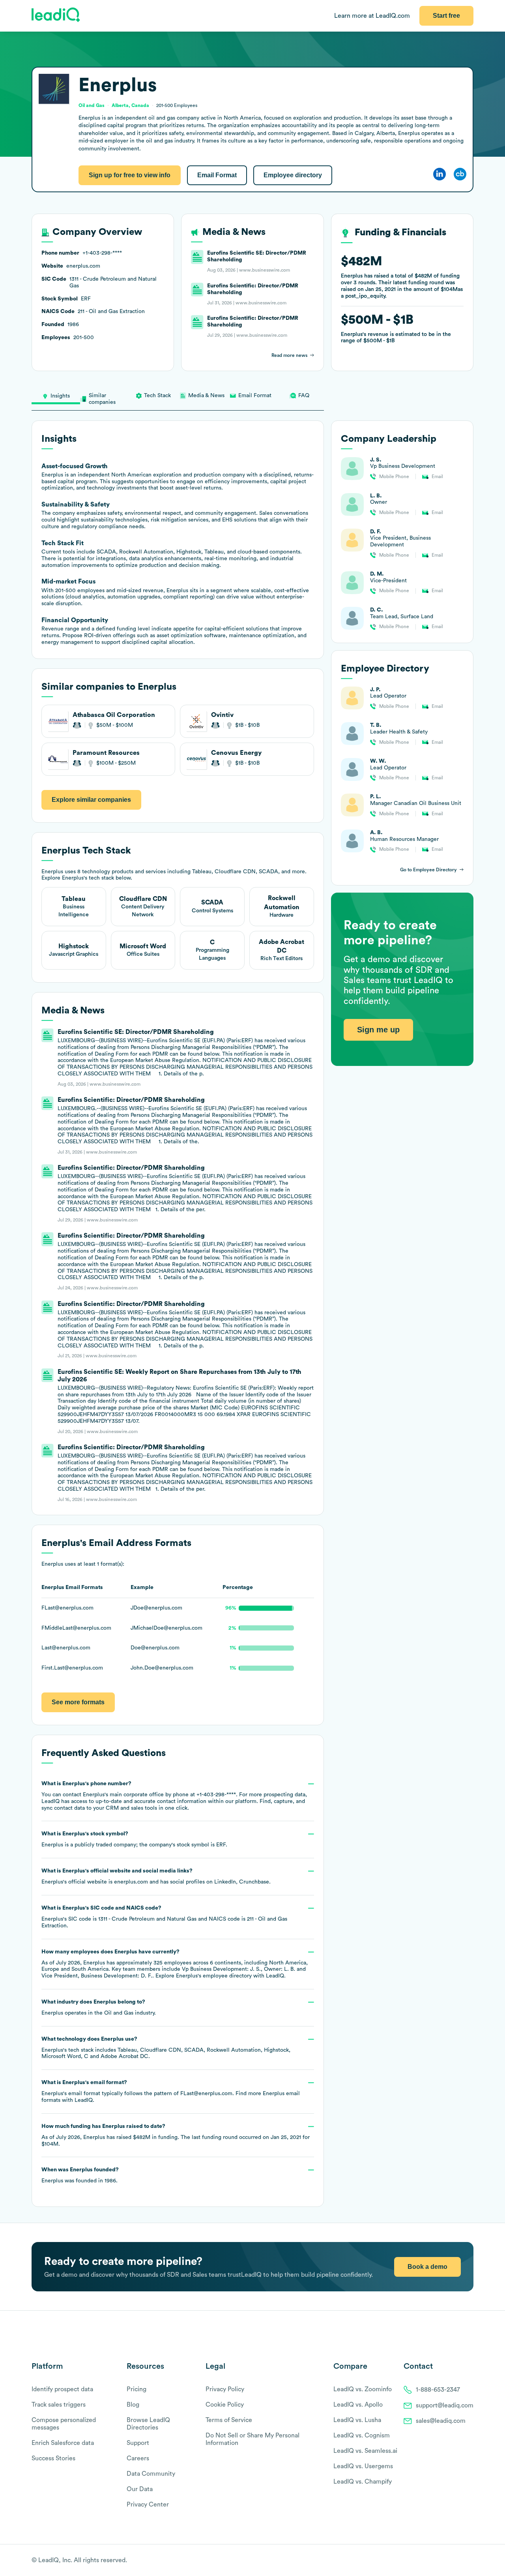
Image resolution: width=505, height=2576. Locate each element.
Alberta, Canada (130, 105)
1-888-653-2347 (438, 2390)
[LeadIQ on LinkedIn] (463, 2561)
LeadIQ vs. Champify (363, 2482)
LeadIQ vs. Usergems (363, 2466)
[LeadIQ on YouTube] (470, 2561)
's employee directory (214, 1976)
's (164, 1917)
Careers (138, 2458)
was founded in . (80, 2175)
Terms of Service (229, 2420)
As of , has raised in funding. (176, 2135)
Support (138, 2443)
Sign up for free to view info (130, 175)
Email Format (217, 175)
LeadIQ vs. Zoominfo (363, 2389)
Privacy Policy (225, 2389)
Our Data (140, 2489)
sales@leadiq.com (441, 2421)
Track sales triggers (59, 2405)
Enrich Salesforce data (63, 2443)
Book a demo (427, 2267)
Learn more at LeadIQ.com (372, 16)
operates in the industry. (99, 2008)
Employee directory (293, 175)
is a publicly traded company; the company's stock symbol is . (134, 1839)
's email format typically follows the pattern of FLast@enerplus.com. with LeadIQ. (171, 2091)
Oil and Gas (119, 2013)
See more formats (78, 1702)
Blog (133, 2405)
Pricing (137, 2389)
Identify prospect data (62, 2389)
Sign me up (378, 1030)
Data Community (151, 2474)
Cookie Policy (225, 2405)
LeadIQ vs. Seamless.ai (365, 2451)
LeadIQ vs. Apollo (358, 2405)
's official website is (156, 1876)
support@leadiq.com (445, 2405)
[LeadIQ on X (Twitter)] (456, 2561)
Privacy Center (148, 2505)
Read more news (289, 355)
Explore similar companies (91, 800)
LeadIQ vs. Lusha (357, 2420)
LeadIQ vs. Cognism (362, 2435)
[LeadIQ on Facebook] (451, 2561)
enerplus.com (131, 1882)
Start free (446, 16)
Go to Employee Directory (428, 870)
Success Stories (53, 2458)
